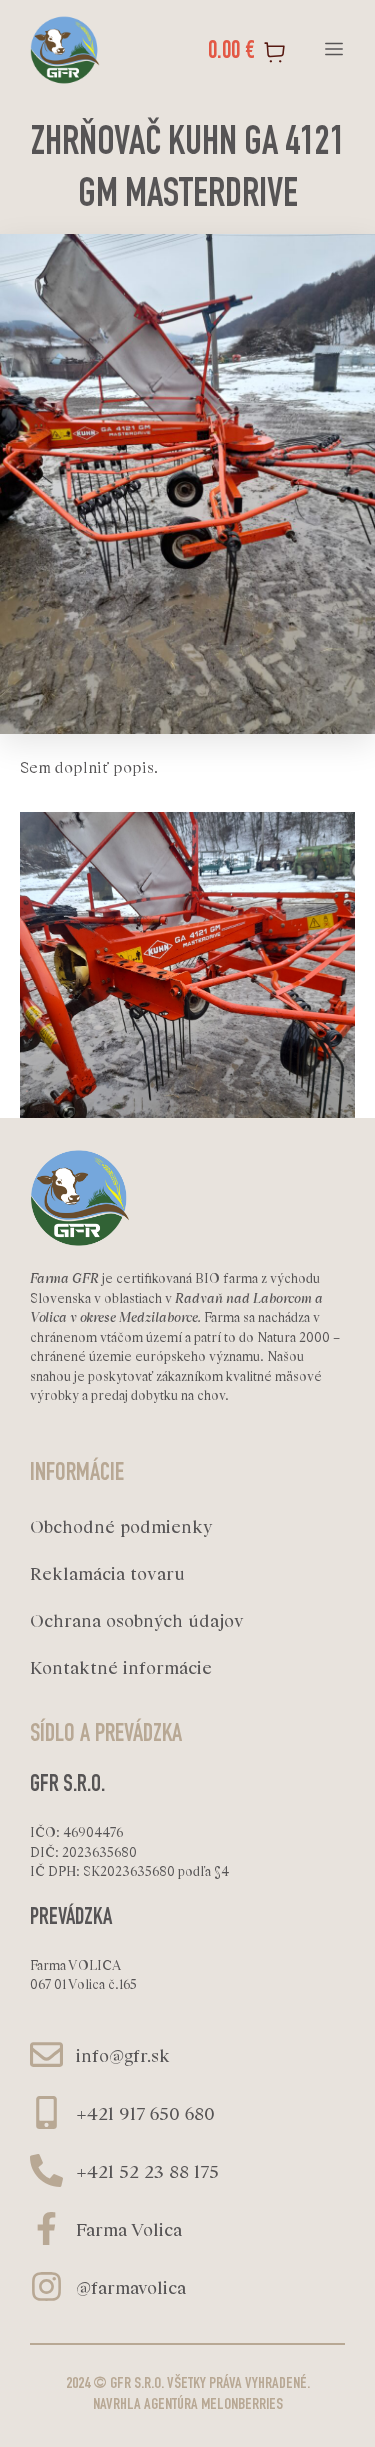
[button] (333, 50)
